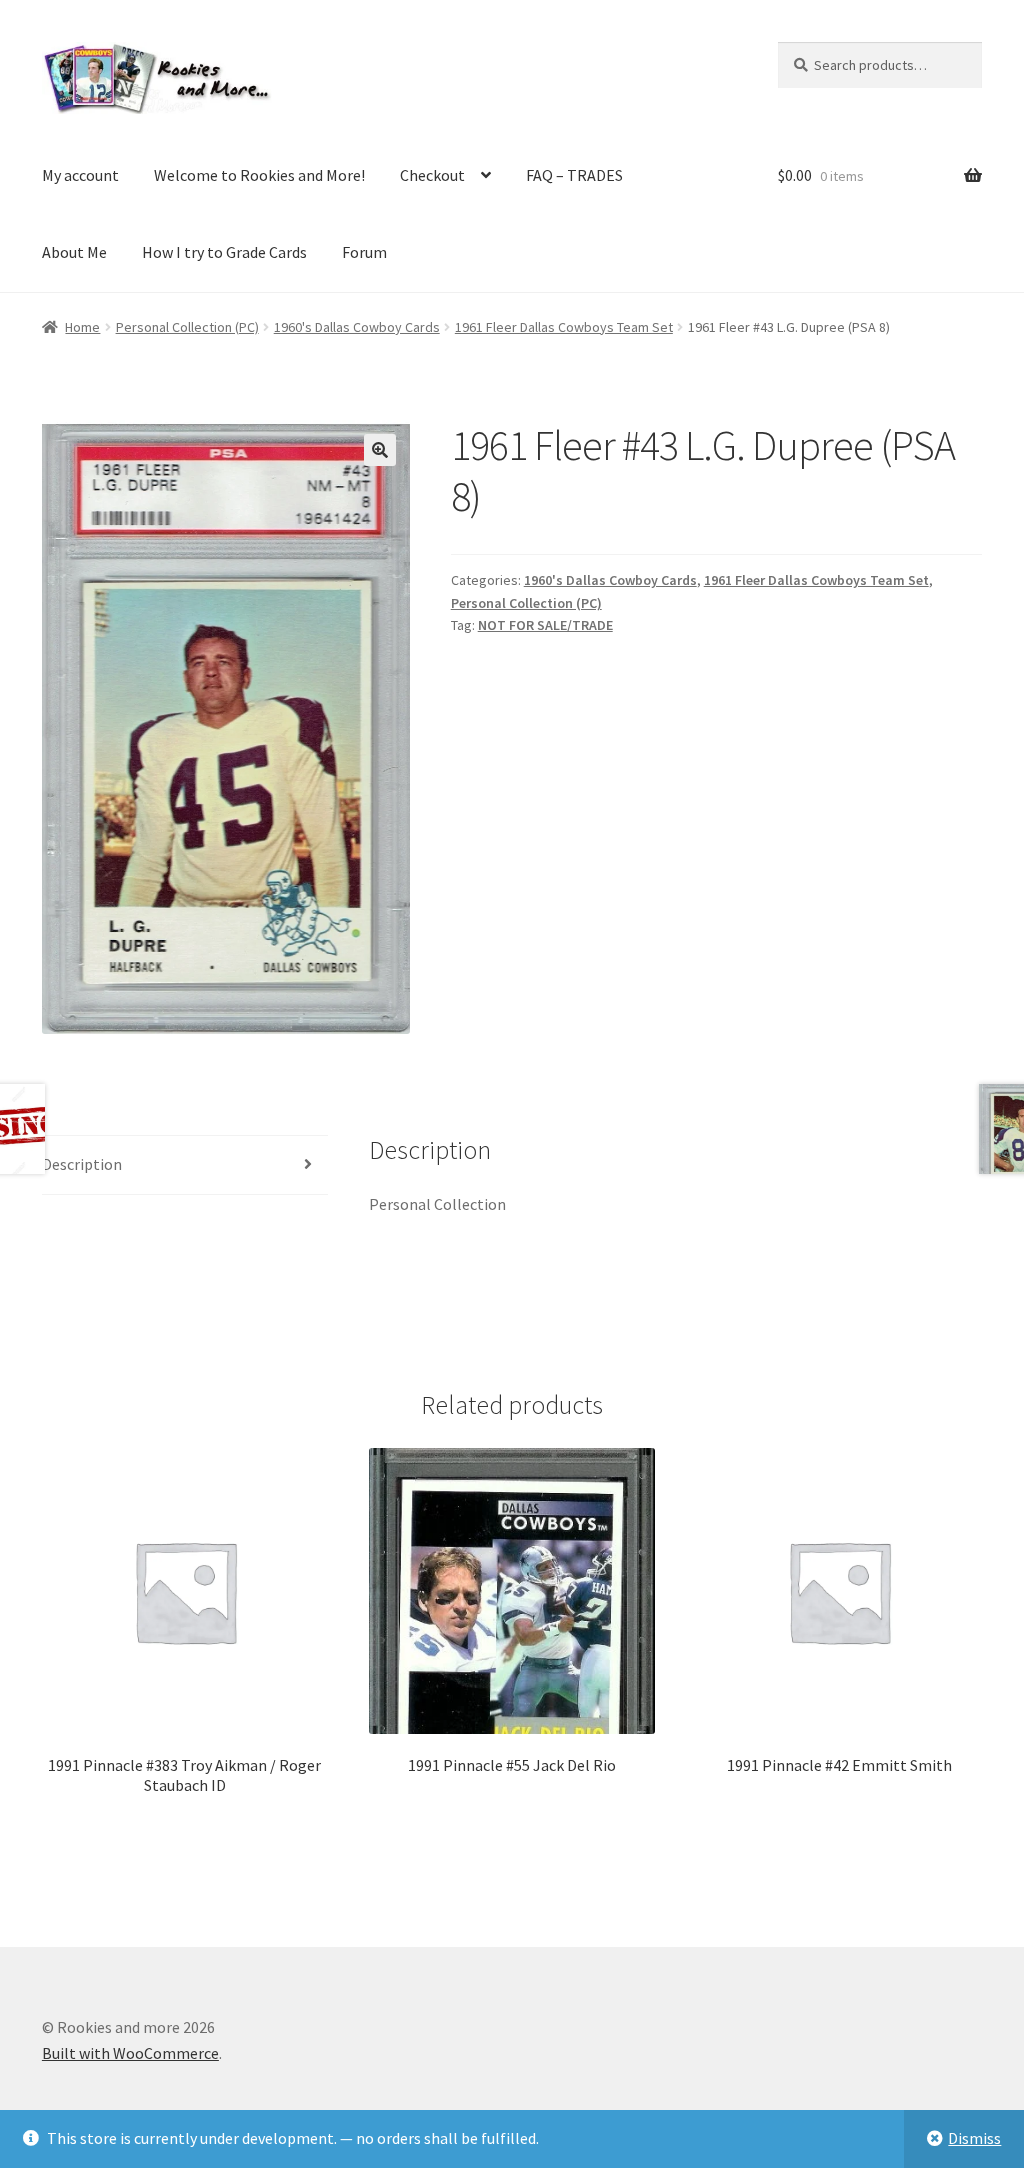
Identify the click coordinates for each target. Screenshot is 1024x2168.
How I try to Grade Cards (224, 252)
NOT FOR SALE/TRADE (545, 625)
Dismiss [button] (974, 2138)
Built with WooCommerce (130, 2053)
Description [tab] (82, 1164)
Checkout (432, 175)
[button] (380, 450)
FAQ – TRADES (574, 175)
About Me (74, 252)
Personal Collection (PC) (187, 327)
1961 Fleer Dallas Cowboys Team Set (564, 327)
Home (82, 327)
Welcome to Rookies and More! (259, 175)
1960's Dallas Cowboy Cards (357, 327)
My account (80, 175)
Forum (364, 252)
